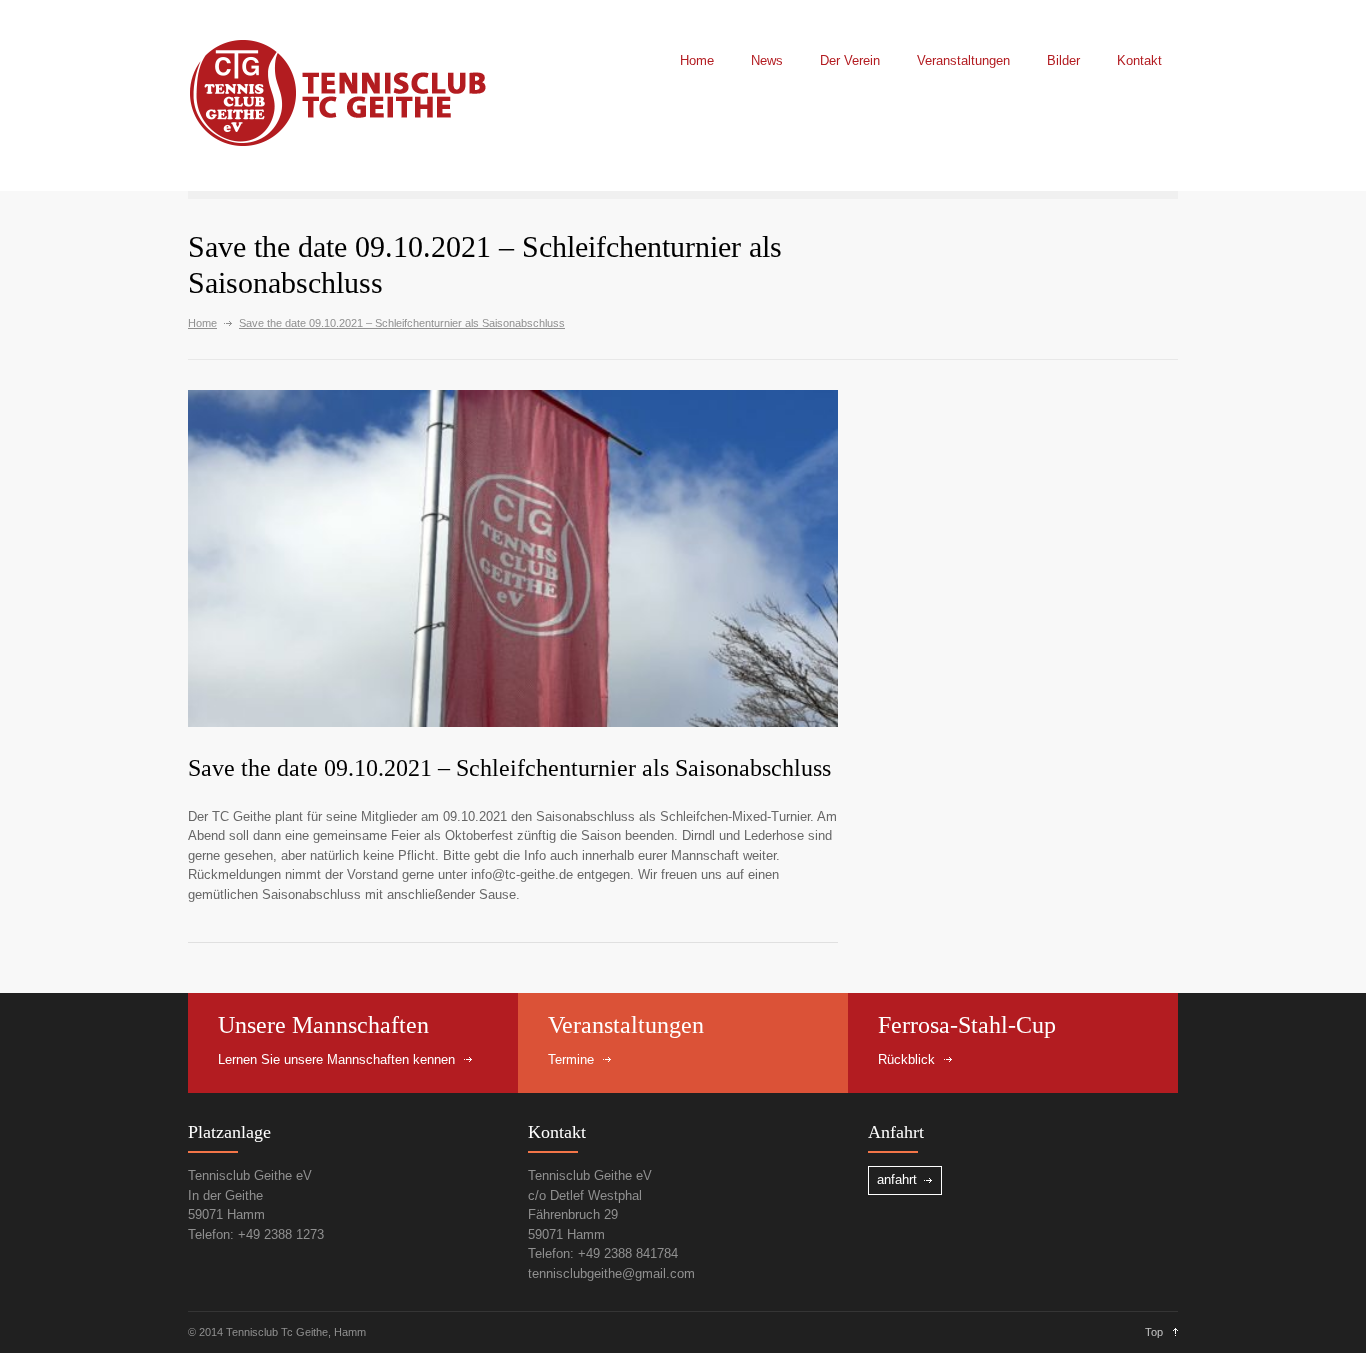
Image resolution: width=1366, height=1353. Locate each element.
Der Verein (850, 60)
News (767, 60)
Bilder (1063, 60)
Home (697, 60)
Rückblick (906, 1059)
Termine (571, 1059)
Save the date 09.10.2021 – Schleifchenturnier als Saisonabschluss (509, 768)
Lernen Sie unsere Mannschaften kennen (336, 1059)
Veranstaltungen (963, 60)
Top (1154, 1332)
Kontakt (1139, 60)
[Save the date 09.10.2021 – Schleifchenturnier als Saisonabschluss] (513, 558)
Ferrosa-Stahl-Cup (967, 1025)
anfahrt (897, 1179)
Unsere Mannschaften (323, 1025)
